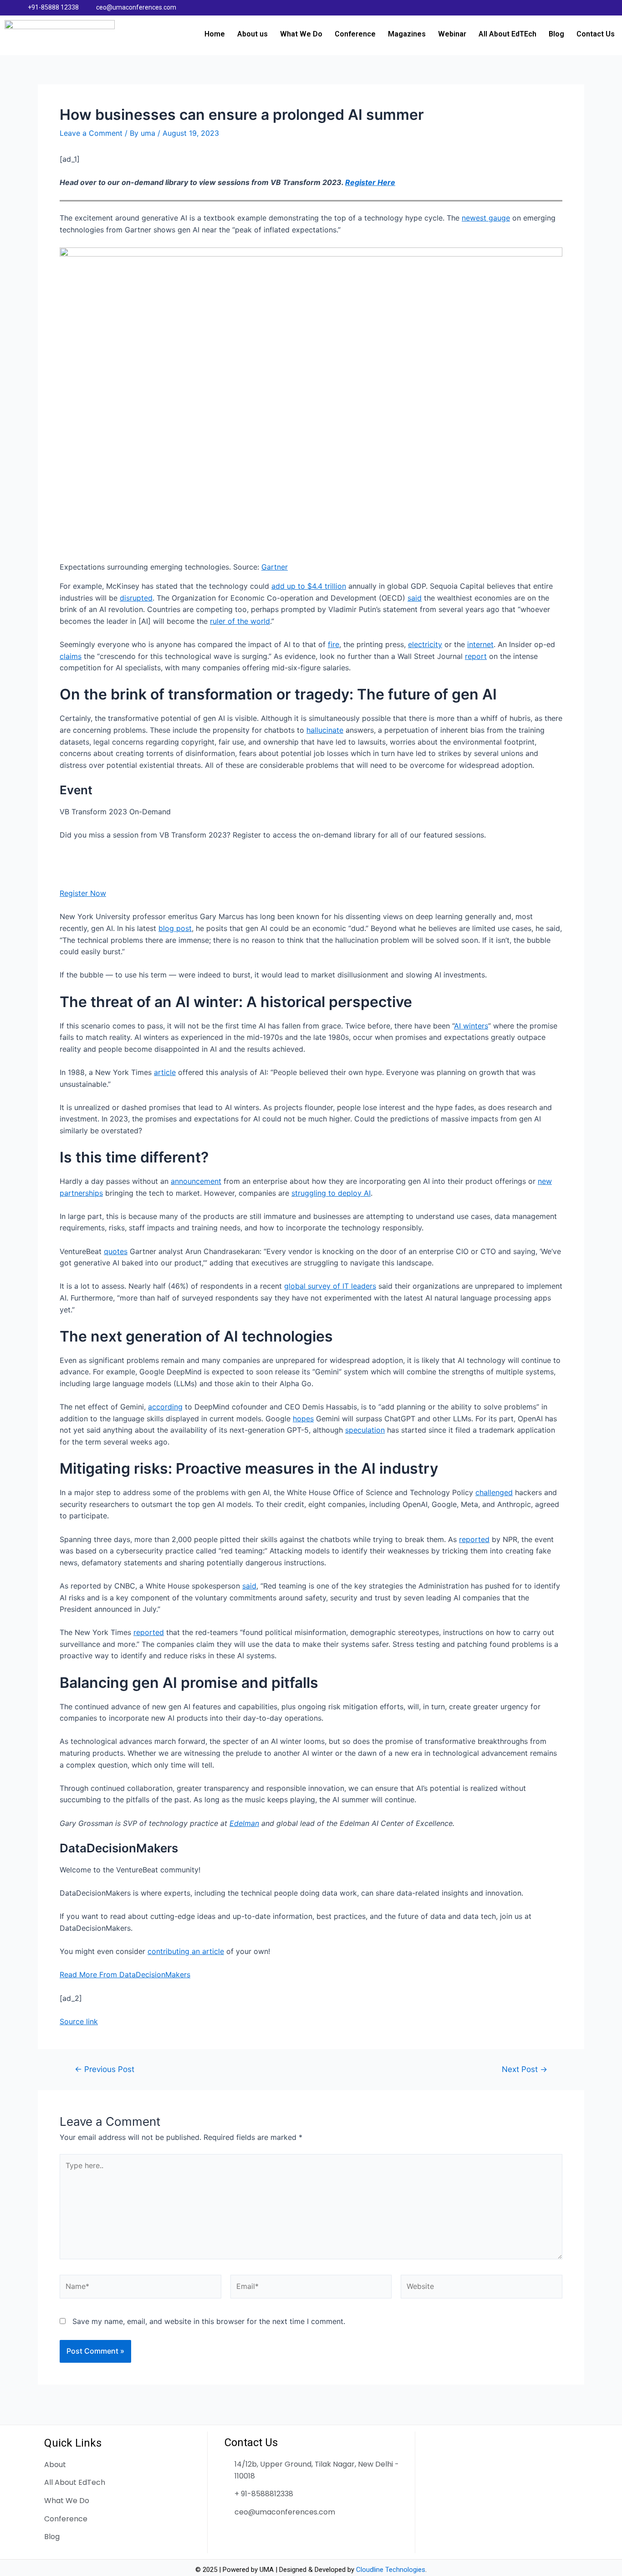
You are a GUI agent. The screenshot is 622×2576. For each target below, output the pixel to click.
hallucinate (325, 730)
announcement (196, 1181)
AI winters (471, 1026)
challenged (494, 1492)
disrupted (136, 598)
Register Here (370, 182)
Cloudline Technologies (391, 2570)
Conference (355, 34)
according (165, 1407)
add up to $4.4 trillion (309, 586)
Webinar (452, 34)
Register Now (83, 893)
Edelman (244, 1823)
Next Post (525, 2069)
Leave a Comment (91, 133)
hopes (303, 1419)
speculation (365, 1430)
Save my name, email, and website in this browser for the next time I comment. (209, 2321)
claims (71, 656)
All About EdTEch (507, 34)
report (476, 656)
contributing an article (186, 1951)
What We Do (301, 34)
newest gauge (486, 218)
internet (480, 644)
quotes (116, 1251)
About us (252, 34)
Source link (79, 2021)
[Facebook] (563, 8)
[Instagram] (599, 8)
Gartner (275, 567)
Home (215, 34)
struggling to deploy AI (331, 1193)
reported (474, 1539)
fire (334, 644)
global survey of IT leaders (330, 1286)
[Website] (482, 2288)
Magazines (407, 34)
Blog (556, 34)
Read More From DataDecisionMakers (125, 1974)
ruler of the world (240, 621)
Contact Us (596, 34)
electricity (425, 644)
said (415, 598)
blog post (175, 928)
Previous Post (105, 2069)
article (165, 1072)
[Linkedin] (581, 8)
